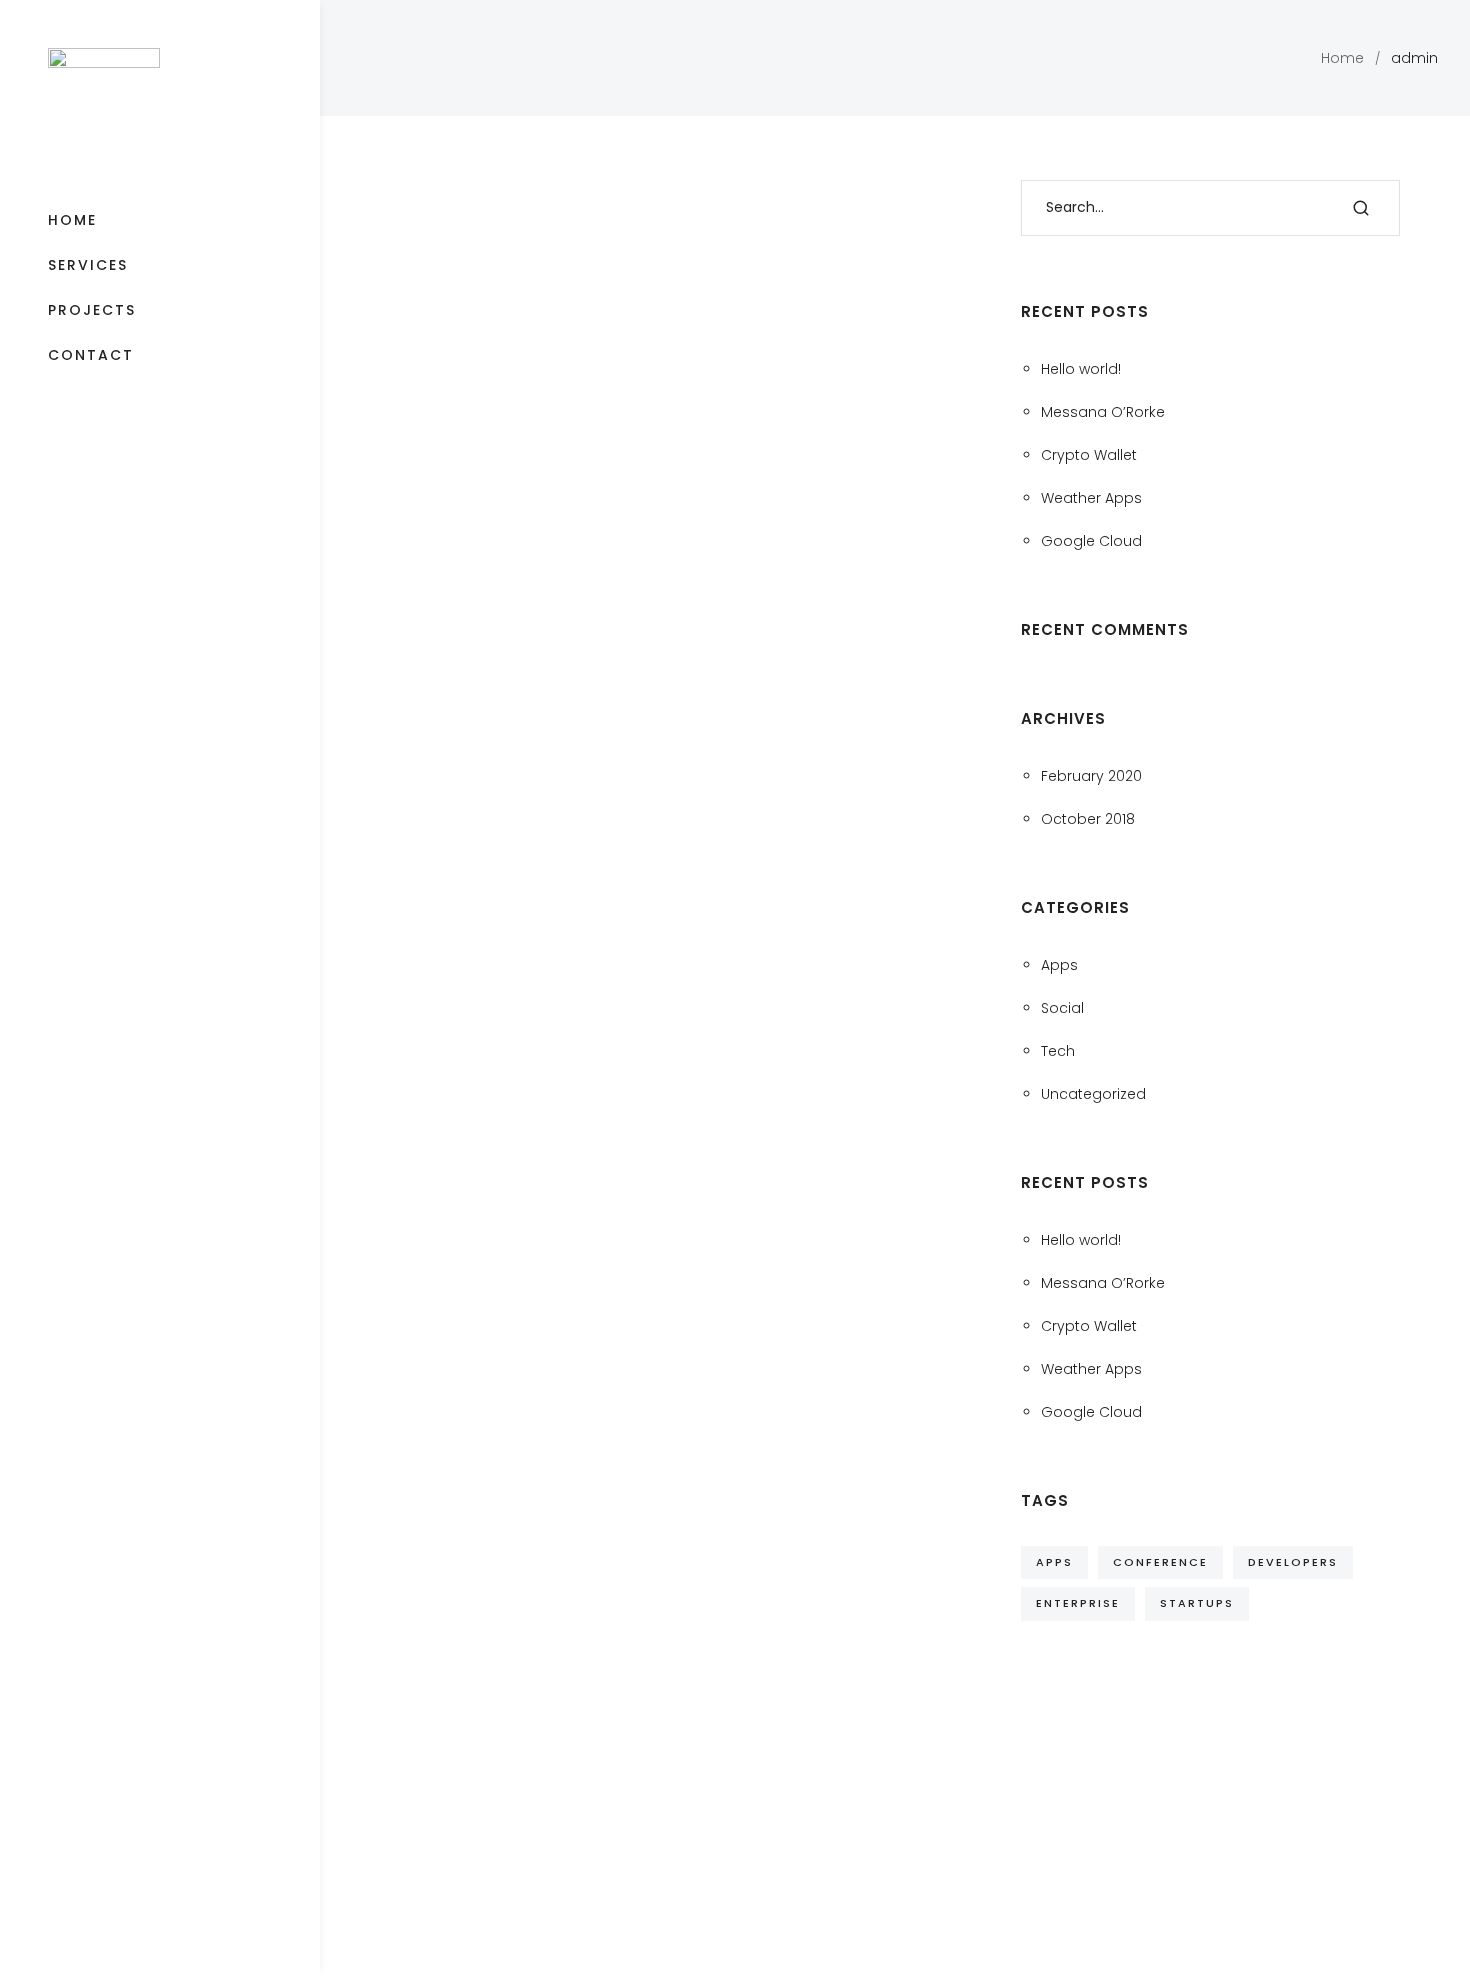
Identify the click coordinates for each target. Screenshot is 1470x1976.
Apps (1059, 965)
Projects (92, 310)
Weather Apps (1091, 498)
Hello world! (1081, 369)
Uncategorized (1093, 1094)
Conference (1160, 1562)
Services (88, 265)
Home (72, 220)
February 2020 (1091, 776)
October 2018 (1088, 819)
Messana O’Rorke (1103, 412)
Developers (1293, 1562)
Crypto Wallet (1089, 455)
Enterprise (1078, 1603)
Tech (1058, 1051)
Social (1062, 1008)
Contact (91, 355)
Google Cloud (1091, 541)
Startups (1197, 1603)
